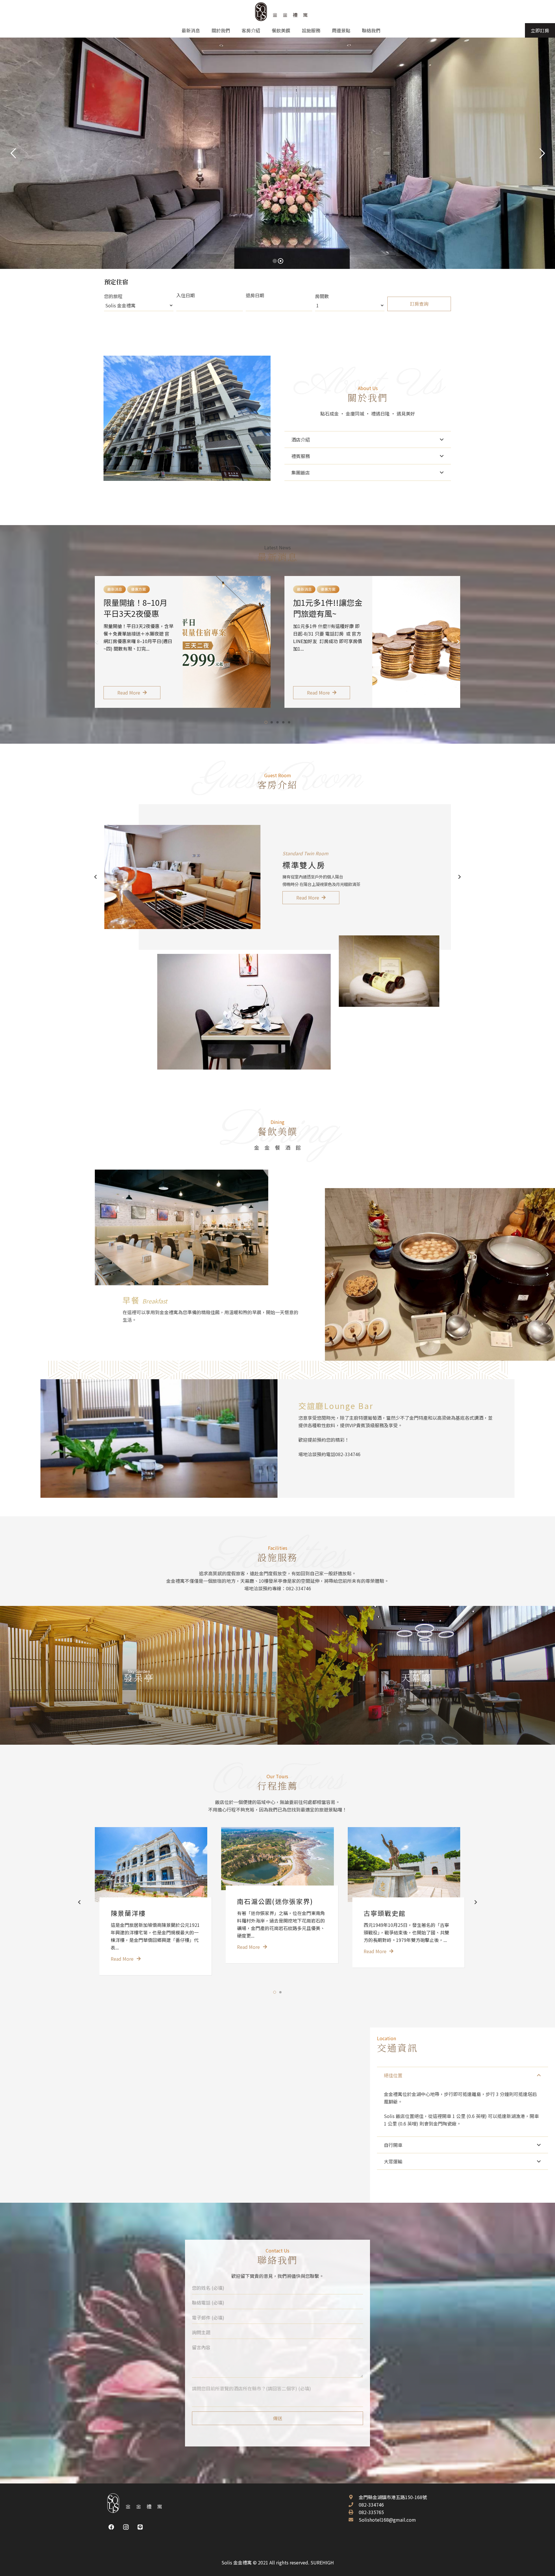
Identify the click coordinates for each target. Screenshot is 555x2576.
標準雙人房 (304, 865)
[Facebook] (111, 2527)
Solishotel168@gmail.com (387, 2520)
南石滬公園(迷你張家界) (275, 1901)
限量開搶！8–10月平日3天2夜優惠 (135, 608)
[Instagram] (126, 2527)
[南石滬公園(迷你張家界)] (277, 1859)
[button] (266, 722)
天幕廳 (416, 1677)
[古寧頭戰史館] (404, 1865)
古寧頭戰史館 (385, 1913)
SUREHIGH (322, 2562)
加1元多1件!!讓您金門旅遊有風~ (328, 608)
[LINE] (140, 2527)
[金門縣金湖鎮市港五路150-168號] (354, 2497)
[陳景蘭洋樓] (151, 1865)
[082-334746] (354, 2505)
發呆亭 (139, 1677)
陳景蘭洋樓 (128, 1913)
